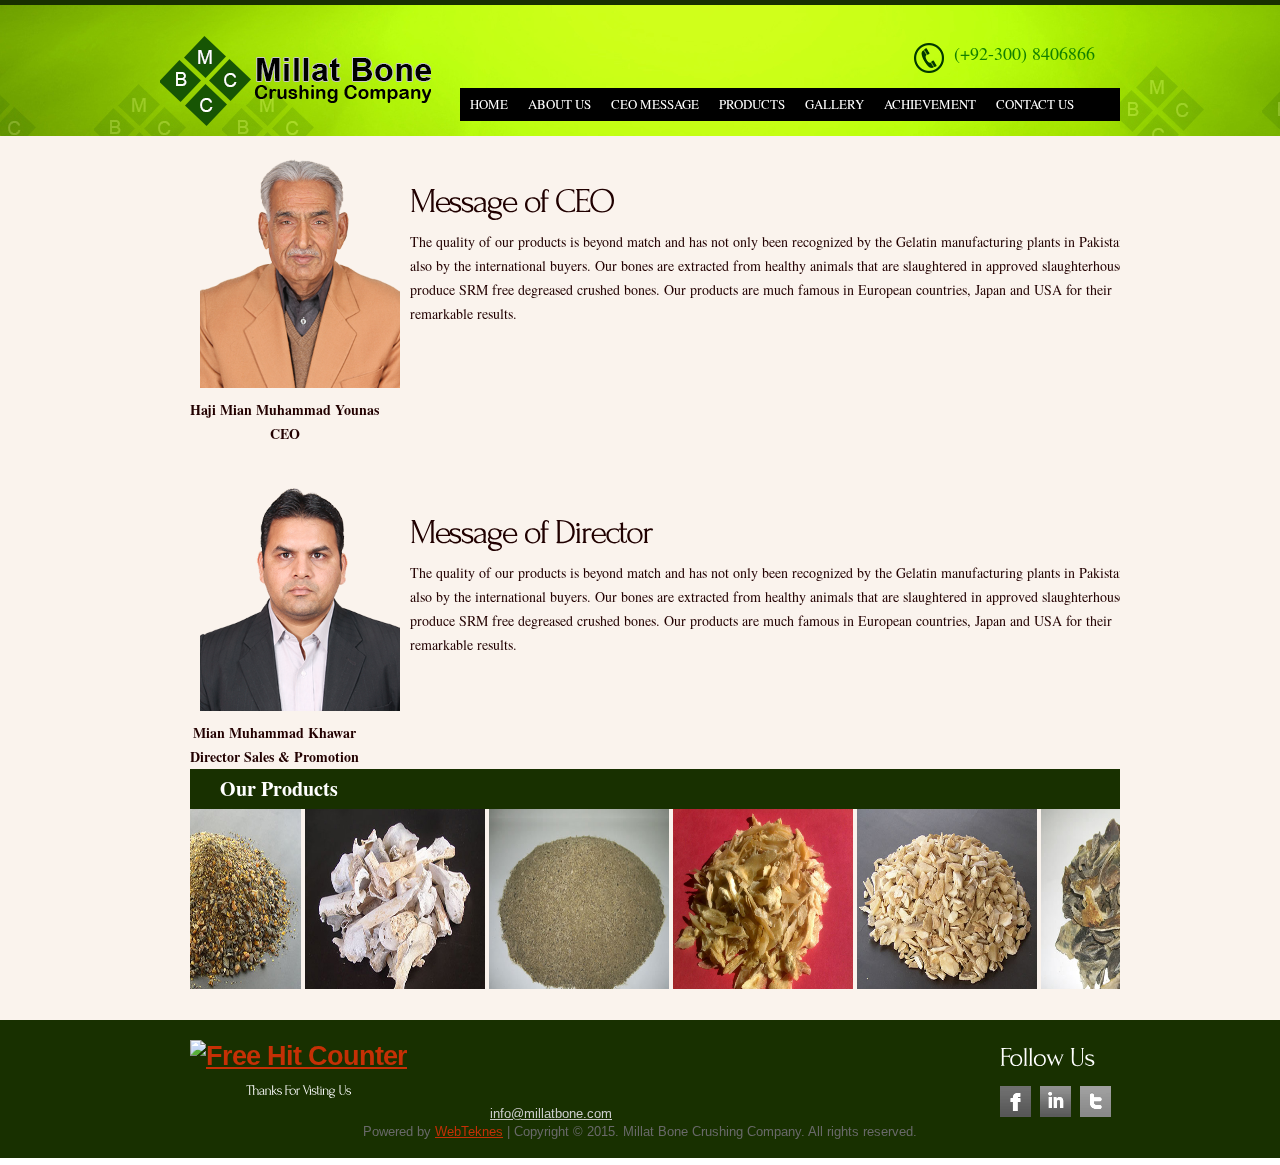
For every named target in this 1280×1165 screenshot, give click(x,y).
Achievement (930, 104)
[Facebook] (1015, 1094)
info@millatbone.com (551, 1113)
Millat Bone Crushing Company (295, 83)
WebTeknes (469, 1131)
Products (752, 104)
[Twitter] (1095, 1094)
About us (559, 104)
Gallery (834, 104)
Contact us (1035, 104)
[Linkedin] (1055, 1094)
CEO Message (655, 104)
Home (489, 104)
